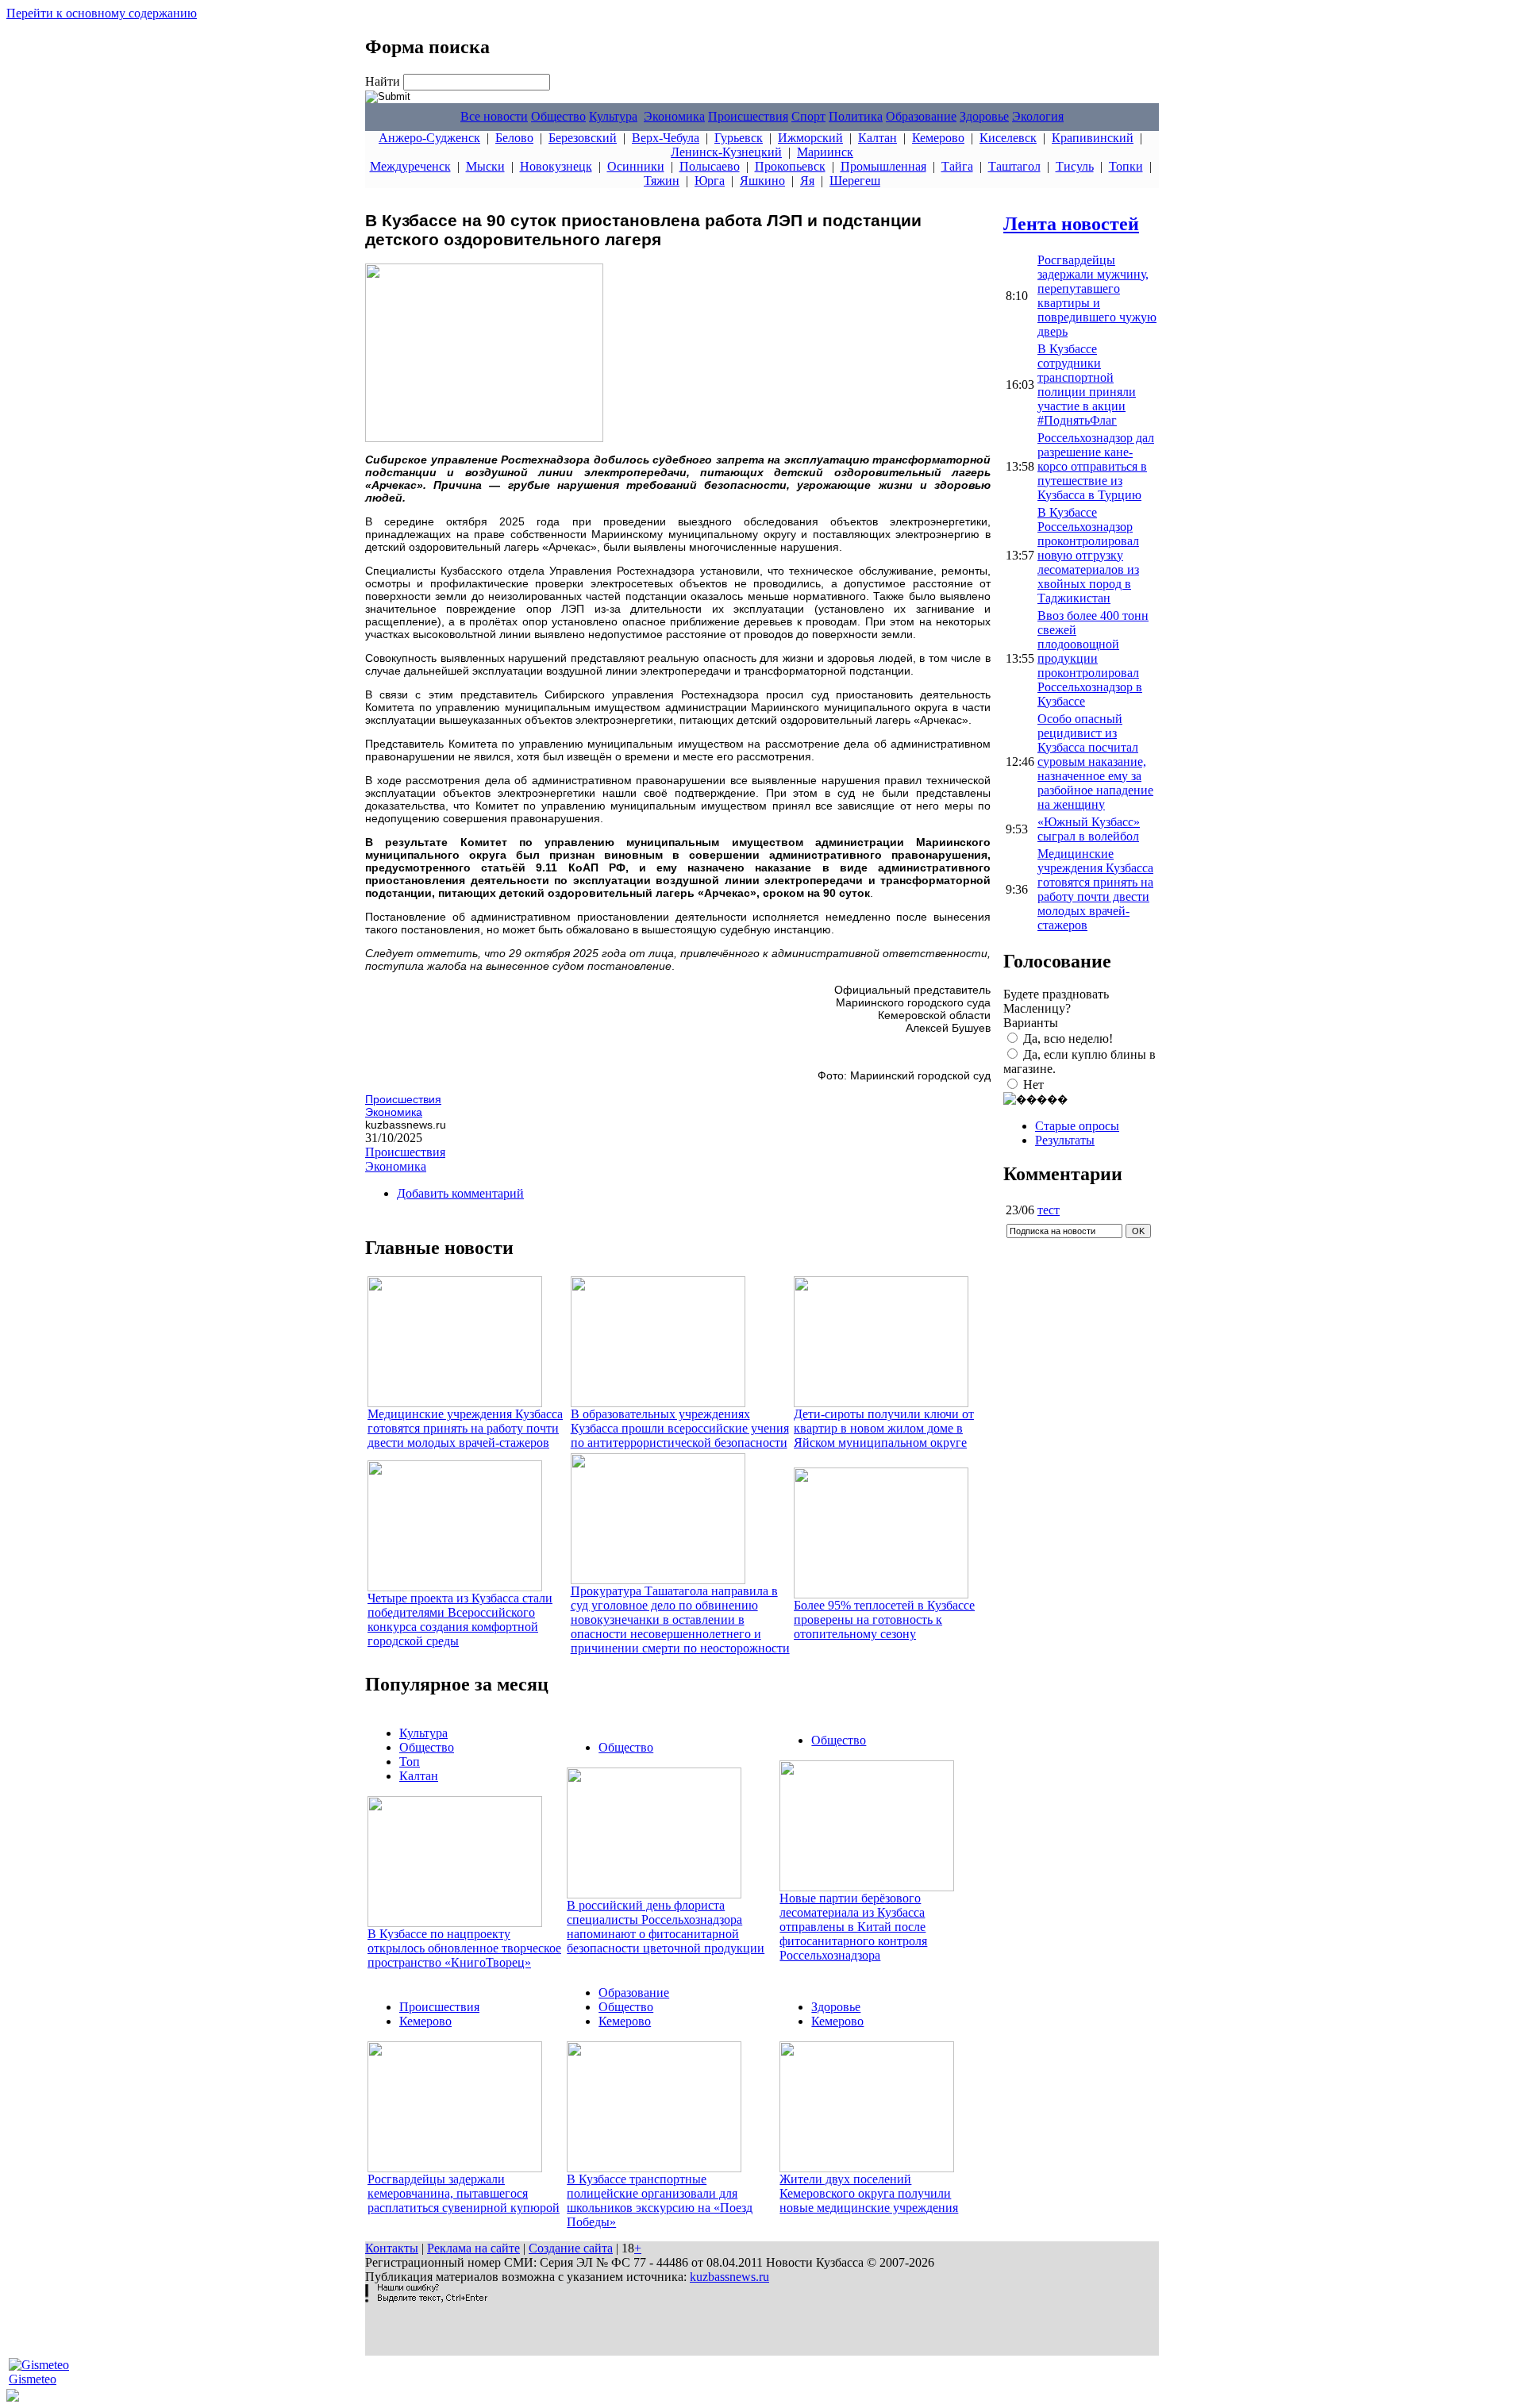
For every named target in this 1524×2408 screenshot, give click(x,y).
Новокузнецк (556, 166)
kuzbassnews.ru (729, 2277)
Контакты (392, 2248)
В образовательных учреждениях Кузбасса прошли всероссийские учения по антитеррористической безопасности (680, 1428)
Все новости (494, 116)
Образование (921, 116)
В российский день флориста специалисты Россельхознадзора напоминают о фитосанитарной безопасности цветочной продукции (666, 1927)
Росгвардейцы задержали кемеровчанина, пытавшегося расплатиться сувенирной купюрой (464, 2193)
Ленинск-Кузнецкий (726, 152)
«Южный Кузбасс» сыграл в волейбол (1089, 829)
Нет (1033, 1085)
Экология (1038, 116)
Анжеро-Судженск (429, 138)
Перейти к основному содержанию (102, 13)
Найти (384, 81)
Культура (613, 116)
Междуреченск (410, 166)
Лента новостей (1071, 224)
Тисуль (1075, 166)
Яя (807, 181)
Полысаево (710, 166)
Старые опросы (1077, 1126)
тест (1049, 1210)
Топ (410, 1762)
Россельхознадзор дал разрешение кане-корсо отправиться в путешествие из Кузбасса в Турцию (1096, 466)
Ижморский (810, 138)
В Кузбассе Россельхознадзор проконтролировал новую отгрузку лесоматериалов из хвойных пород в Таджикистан (1088, 555)
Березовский (583, 138)
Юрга (710, 181)
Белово (514, 138)
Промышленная (883, 166)
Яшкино (762, 181)
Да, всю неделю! (1068, 1039)
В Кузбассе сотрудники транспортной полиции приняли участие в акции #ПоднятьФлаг (1087, 385)
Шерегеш (855, 181)
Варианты (1031, 1023)
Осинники (636, 166)
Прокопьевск (790, 166)
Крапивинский (1093, 138)
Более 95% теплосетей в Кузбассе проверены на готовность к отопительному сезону (884, 1619)
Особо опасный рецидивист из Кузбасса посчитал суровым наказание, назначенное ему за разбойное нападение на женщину (1095, 762)
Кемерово (938, 138)
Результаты (1065, 1140)
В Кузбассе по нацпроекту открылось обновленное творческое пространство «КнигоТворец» (464, 1948)
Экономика (674, 116)
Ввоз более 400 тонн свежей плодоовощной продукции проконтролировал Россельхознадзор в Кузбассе (1093, 658)
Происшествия (748, 116)
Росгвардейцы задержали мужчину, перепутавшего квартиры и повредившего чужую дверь (1097, 296)
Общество (558, 116)
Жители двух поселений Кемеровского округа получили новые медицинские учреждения (869, 2193)
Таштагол (1014, 166)
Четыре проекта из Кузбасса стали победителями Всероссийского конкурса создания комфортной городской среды (460, 1619)
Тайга (957, 166)
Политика (856, 116)
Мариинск (825, 152)
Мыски (485, 166)
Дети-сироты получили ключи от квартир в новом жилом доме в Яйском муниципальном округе (884, 1428)
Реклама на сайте (473, 2248)
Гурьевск (739, 138)
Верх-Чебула (666, 138)
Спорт (808, 116)
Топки (1126, 166)
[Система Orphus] (426, 2298)
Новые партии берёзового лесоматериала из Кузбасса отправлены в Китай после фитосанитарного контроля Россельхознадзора (853, 1927)
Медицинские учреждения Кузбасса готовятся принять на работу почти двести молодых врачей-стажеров (465, 1428)
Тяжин (662, 181)
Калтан (877, 138)
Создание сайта (571, 2248)
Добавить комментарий (460, 1193)
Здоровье (984, 116)
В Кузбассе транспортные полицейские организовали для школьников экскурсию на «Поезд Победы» (660, 2200)
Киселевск (1008, 138)
